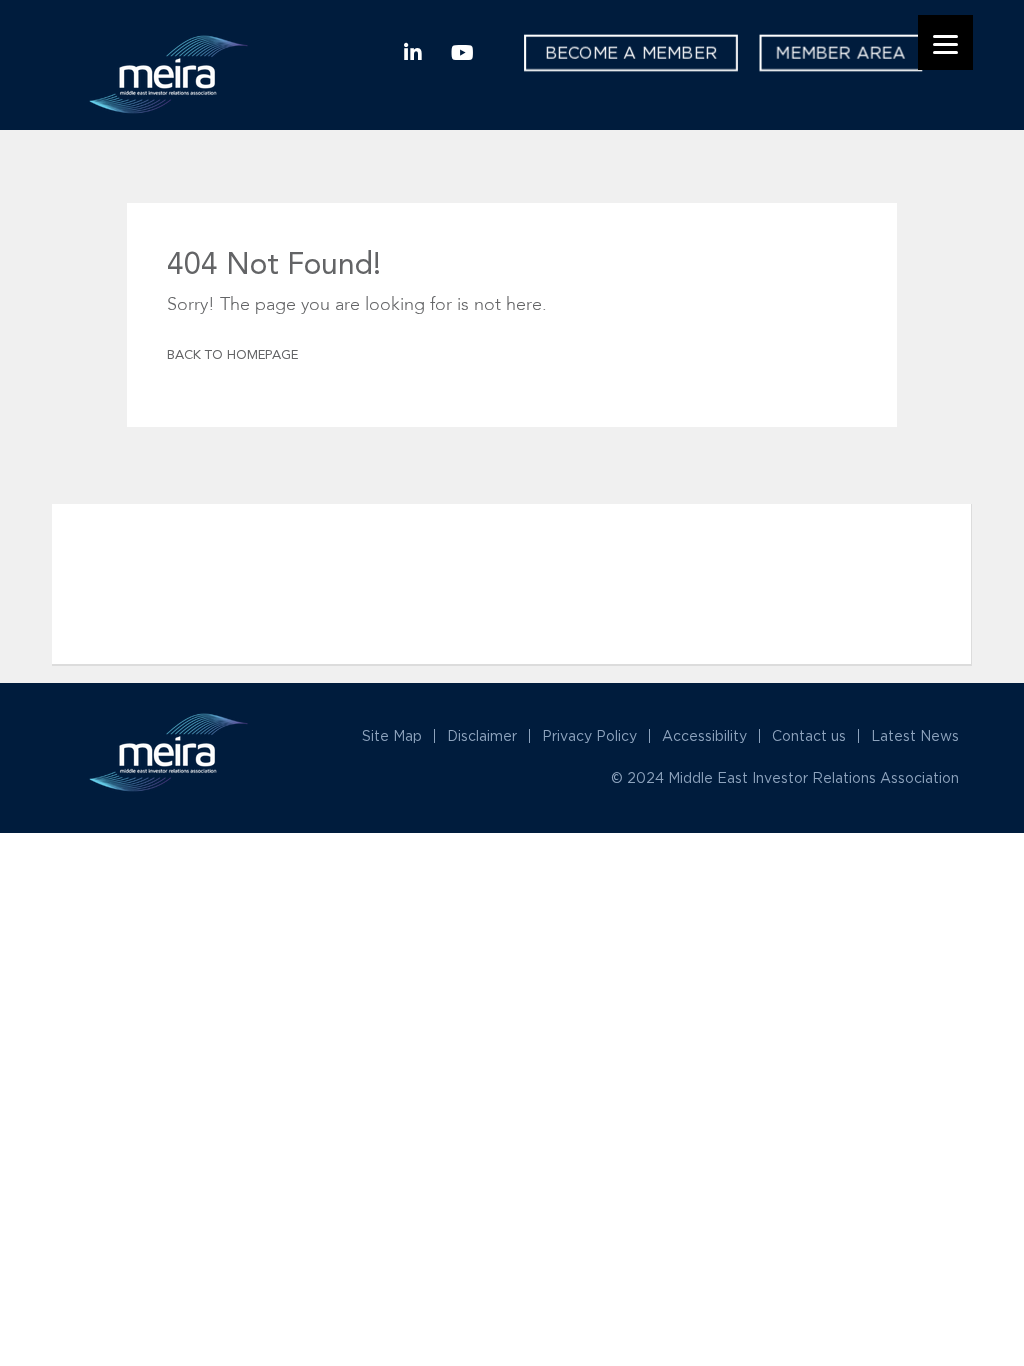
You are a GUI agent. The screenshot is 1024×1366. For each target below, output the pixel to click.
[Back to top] (936, 1218)
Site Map (392, 735)
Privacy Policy (589, 735)
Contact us (809, 735)
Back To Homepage (232, 355)
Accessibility (704, 735)
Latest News (915, 735)
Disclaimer (482, 735)
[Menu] (945, 42)
